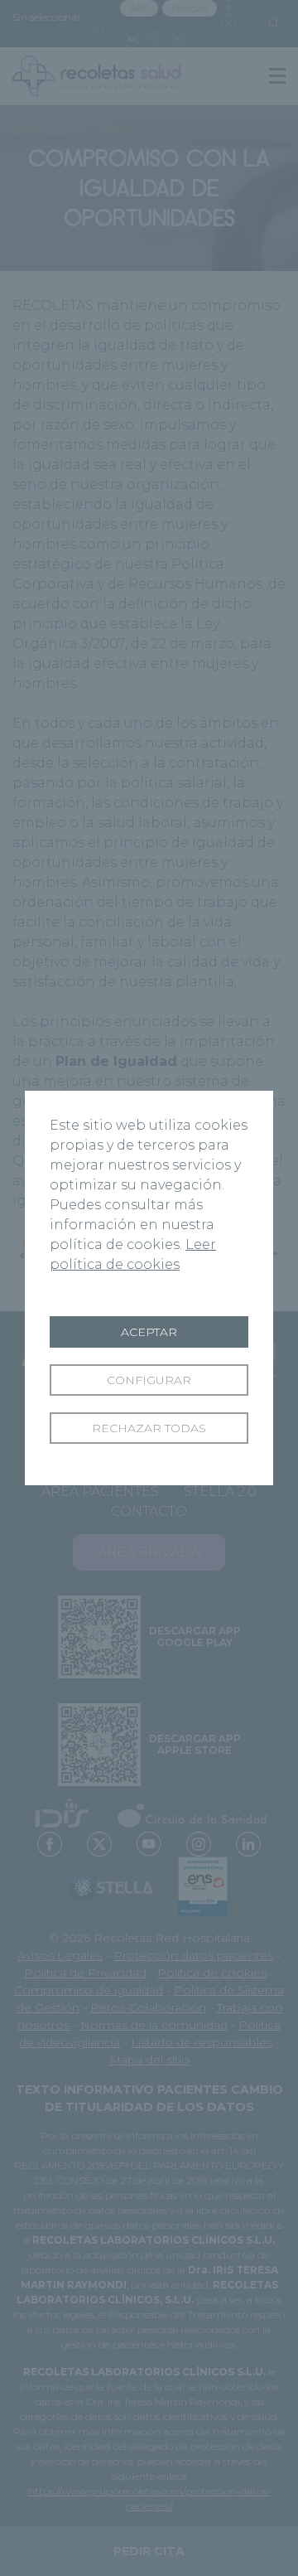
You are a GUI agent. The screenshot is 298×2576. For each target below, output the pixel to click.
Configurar (149, 1380)
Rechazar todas (149, 1428)
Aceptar (149, 1332)
